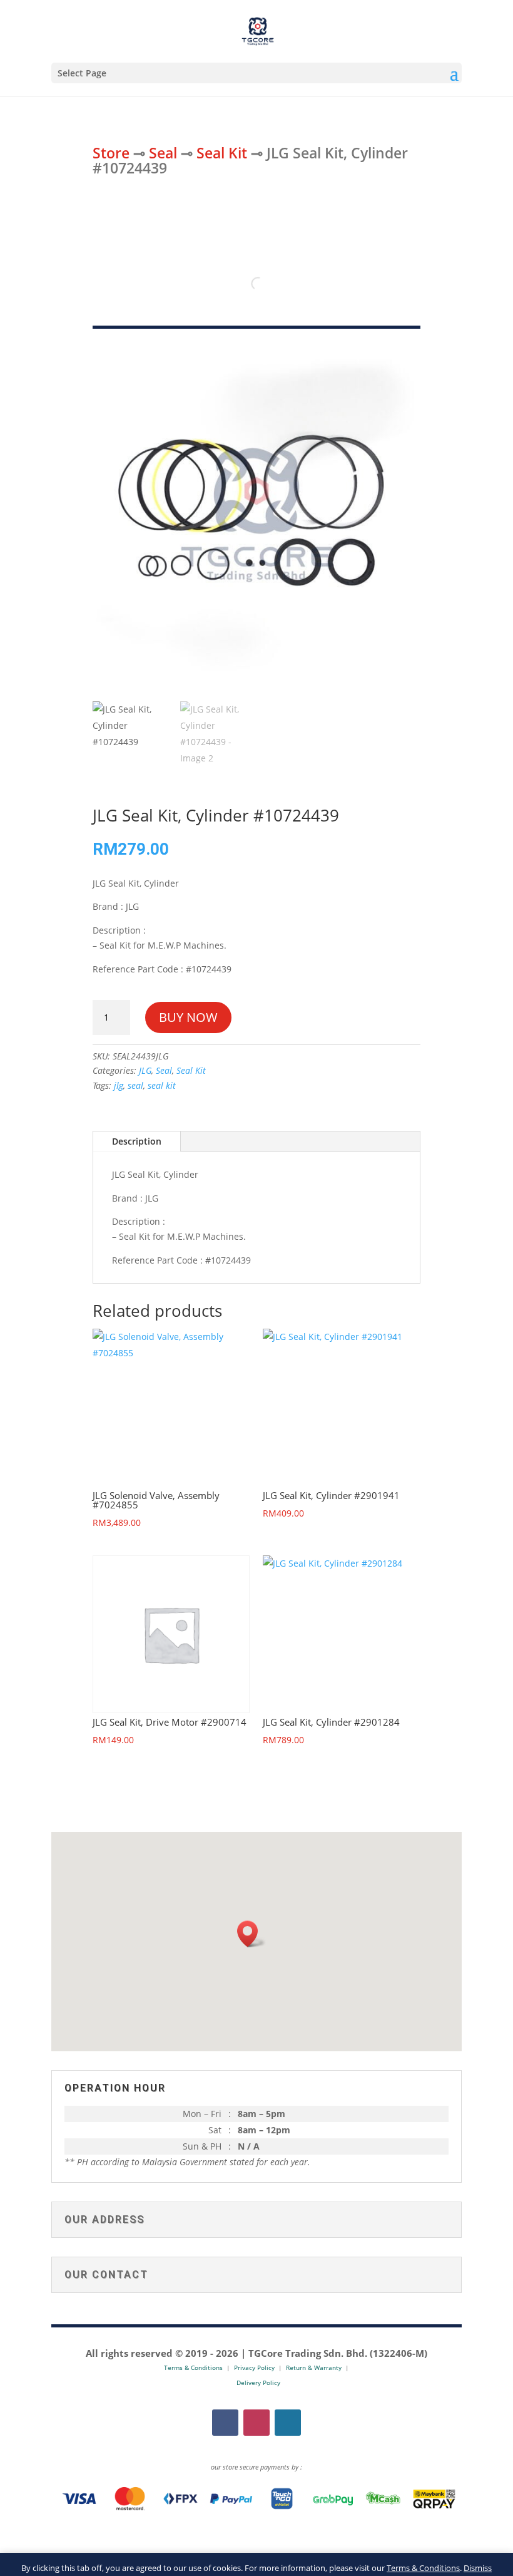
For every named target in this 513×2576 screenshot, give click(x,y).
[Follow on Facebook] (225, 2423)
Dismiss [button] (478, 2568)
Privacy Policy (254, 2367)
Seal (163, 153)
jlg (119, 1085)
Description (137, 1141)
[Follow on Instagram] (256, 2423)
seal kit (162, 1085)
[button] (251, 1934)
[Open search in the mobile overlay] (256, 284)
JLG (145, 1070)
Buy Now (188, 1017)
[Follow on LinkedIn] (288, 2423)
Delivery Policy (258, 2383)
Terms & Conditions (423, 2568)
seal (135, 1085)
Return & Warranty (314, 2367)
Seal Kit (222, 153)
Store (111, 153)
